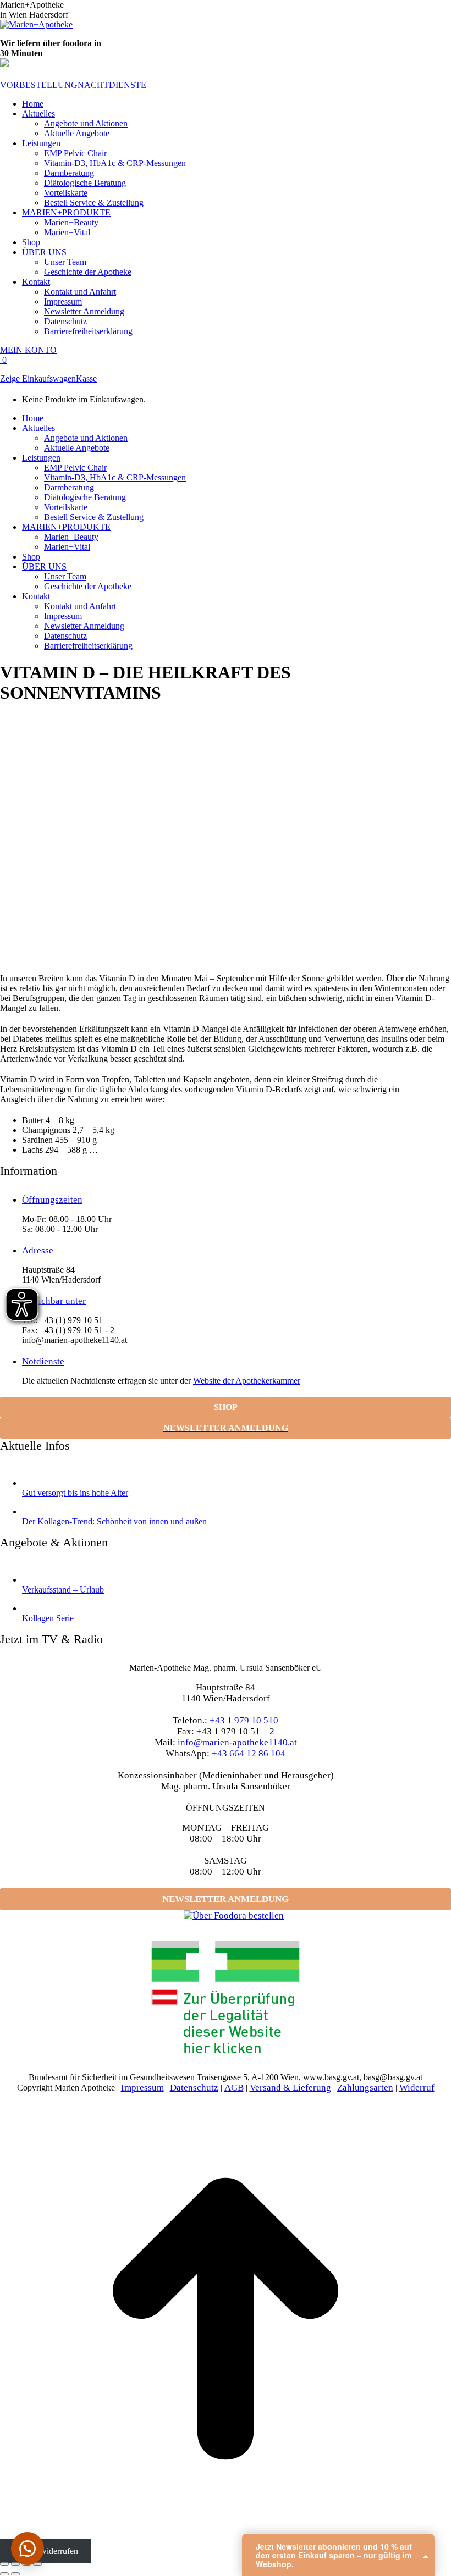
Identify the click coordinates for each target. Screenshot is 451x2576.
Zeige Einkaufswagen (38, 378)
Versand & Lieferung (290, 2088)
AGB (234, 2088)
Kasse (86, 378)
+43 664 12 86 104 (249, 1753)
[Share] (15, 2564)
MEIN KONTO (28, 350)
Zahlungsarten (365, 2088)
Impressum (142, 2088)
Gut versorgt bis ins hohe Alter (75, 1493)
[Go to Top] (226, 2541)
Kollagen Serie (48, 1618)
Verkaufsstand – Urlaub (63, 1590)
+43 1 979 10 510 (244, 1720)
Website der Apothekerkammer (247, 1381)
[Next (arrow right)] (15, 2574)
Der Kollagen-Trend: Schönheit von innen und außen (114, 1521)
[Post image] (30, 1483)
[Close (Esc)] (4, 2564)
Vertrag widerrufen (45, 2551)
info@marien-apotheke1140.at (237, 1742)
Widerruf (417, 2088)
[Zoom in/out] (37, 2564)
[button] (28, 2549)
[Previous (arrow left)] (4, 2574)
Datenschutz (194, 2088)
